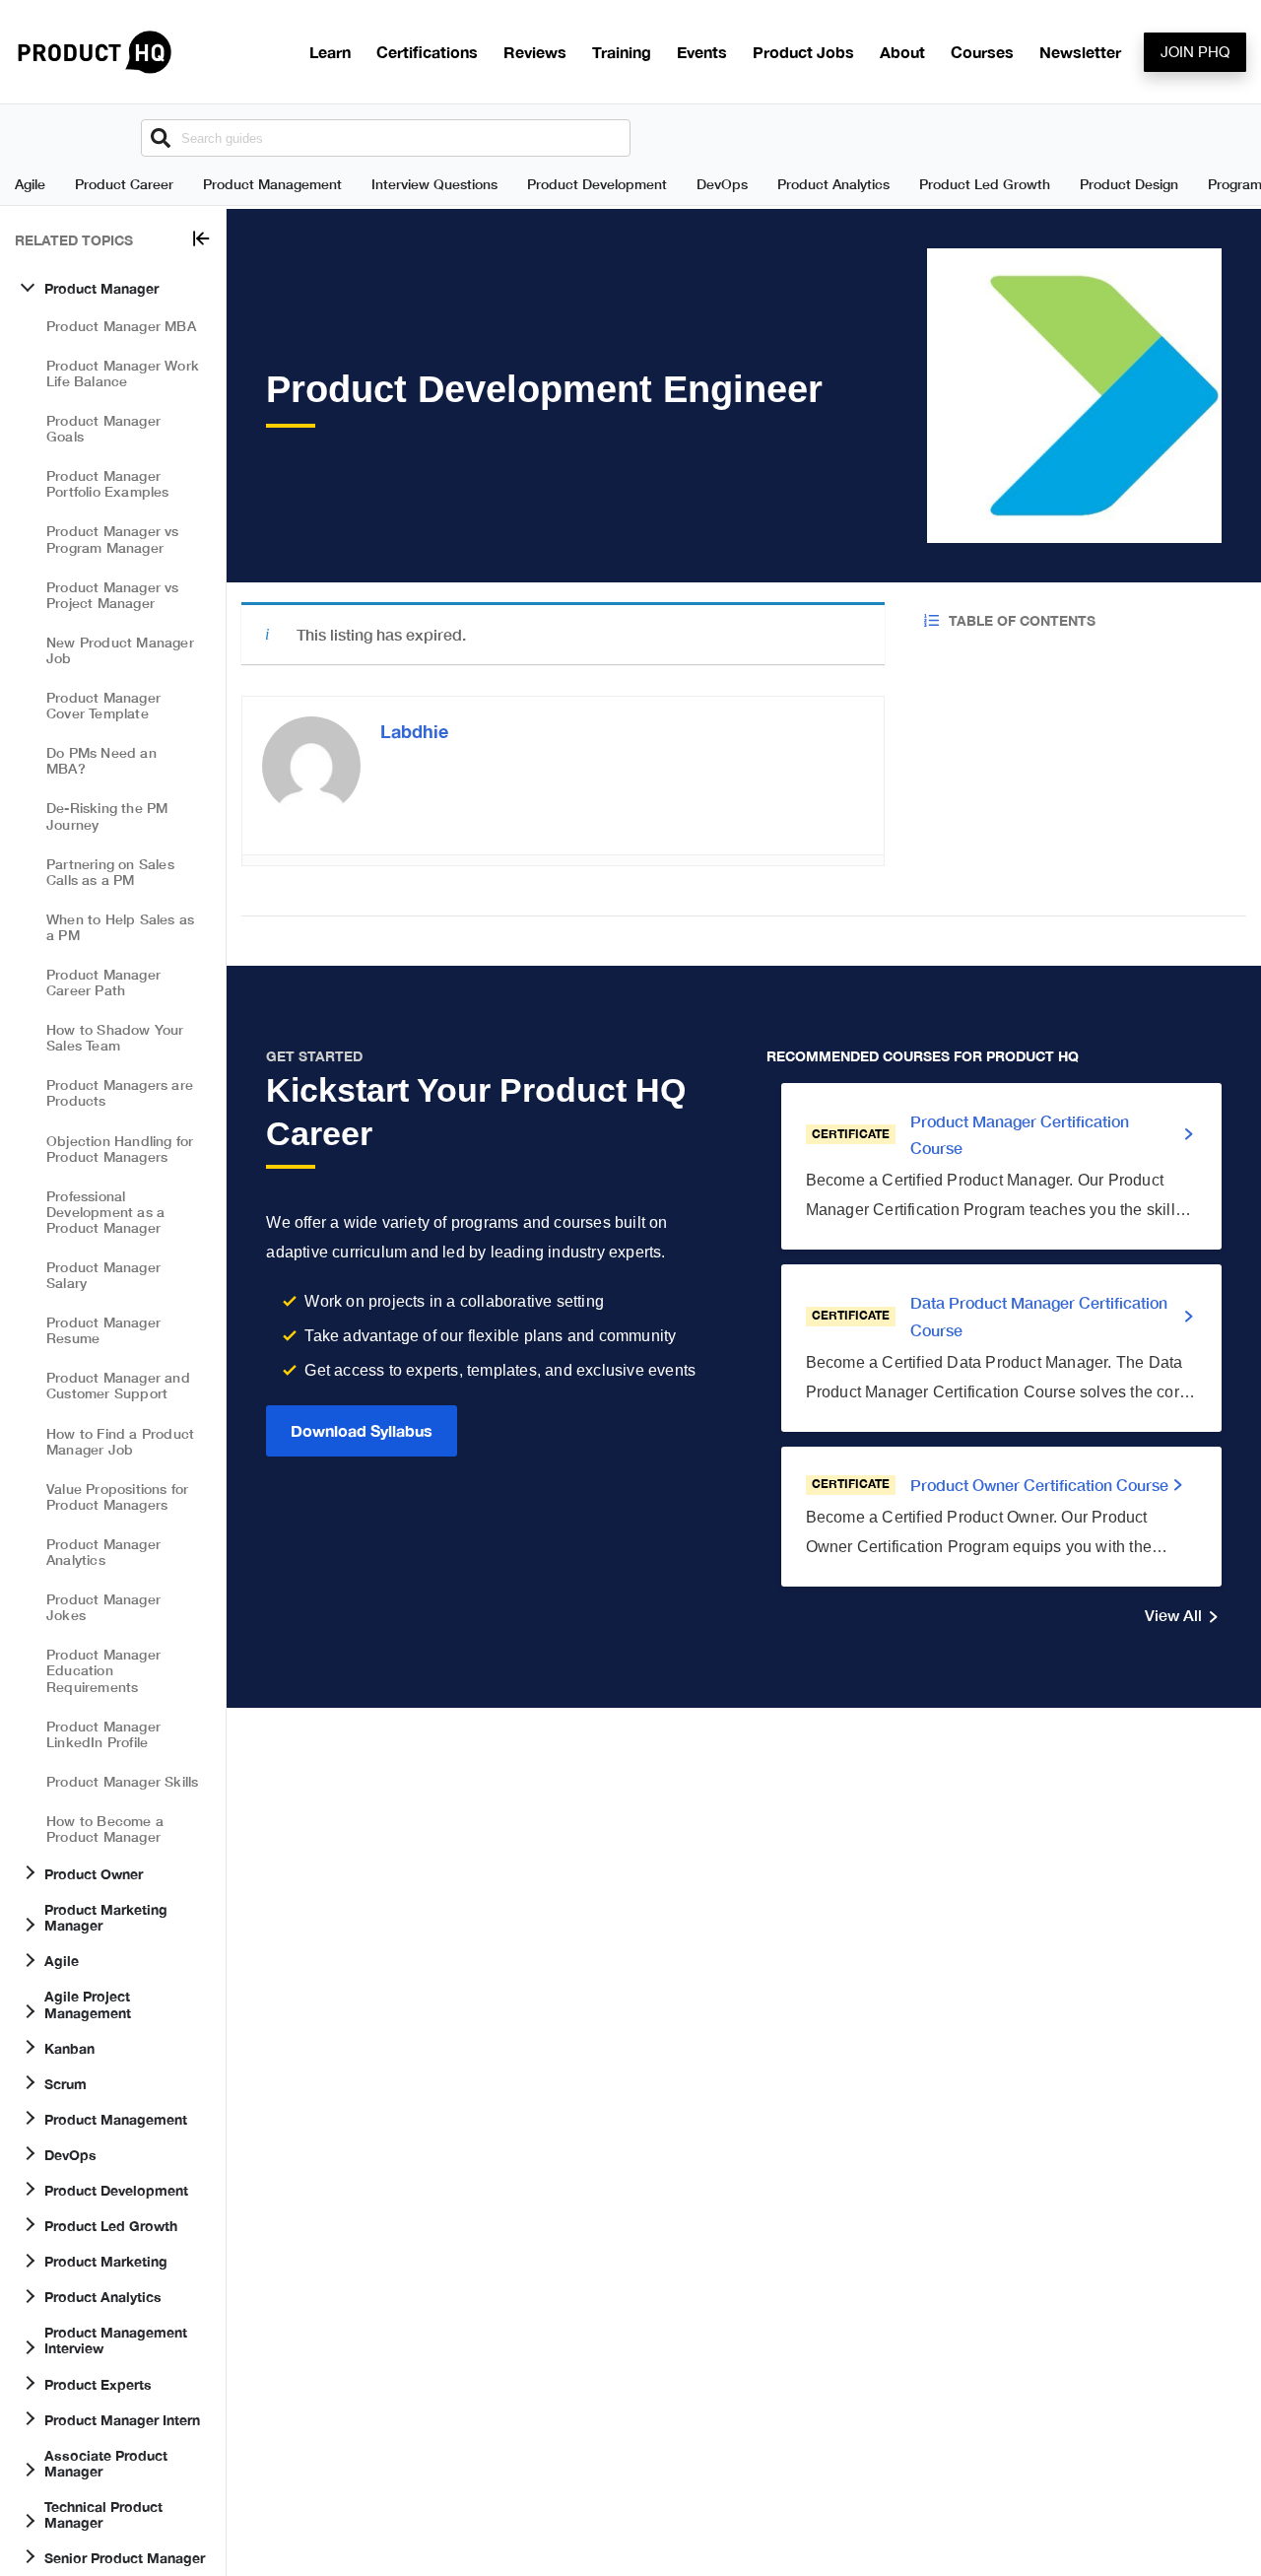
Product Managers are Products (120, 1093)
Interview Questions (434, 184)
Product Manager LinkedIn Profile (103, 1734)
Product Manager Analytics (103, 1552)
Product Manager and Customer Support (118, 1386)
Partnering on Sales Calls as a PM (110, 872)
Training (622, 52)
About (902, 52)
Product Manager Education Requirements (103, 1671)
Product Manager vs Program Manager (113, 540)
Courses (982, 52)
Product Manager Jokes (103, 1607)
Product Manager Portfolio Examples (108, 484)
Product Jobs (803, 52)
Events (702, 52)
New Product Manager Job (120, 650)
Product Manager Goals (103, 428)
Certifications (427, 52)
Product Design (1129, 184)
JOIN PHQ (1195, 52)
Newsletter (1080, 52)
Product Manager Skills (122, 1781)
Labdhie (414, 731)
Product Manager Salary (103, 1275)
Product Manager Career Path (103, 982)
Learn (330, 52)
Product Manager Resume (103, 1330)
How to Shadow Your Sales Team (115, 1037)
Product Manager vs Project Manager (113, 595)
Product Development (597, 184)
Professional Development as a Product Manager (105, 1212)
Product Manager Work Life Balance (123, 373)
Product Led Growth (985, 184)
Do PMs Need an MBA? (101, 760)
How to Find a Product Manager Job (120, 1441)
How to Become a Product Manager (105, 1829)
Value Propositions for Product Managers (117, 1496)
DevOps (722, 184)
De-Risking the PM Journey (107, 816)
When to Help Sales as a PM (120, 927)
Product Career (124, 184)
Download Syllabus (362, 1430)
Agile (30, 184)
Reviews (535, 52)
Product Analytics (833, 184)
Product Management (272, 184)
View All (1173, 1615)
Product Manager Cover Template (103, 705)
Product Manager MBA (121, 326)
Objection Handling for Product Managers (120, 1149)
